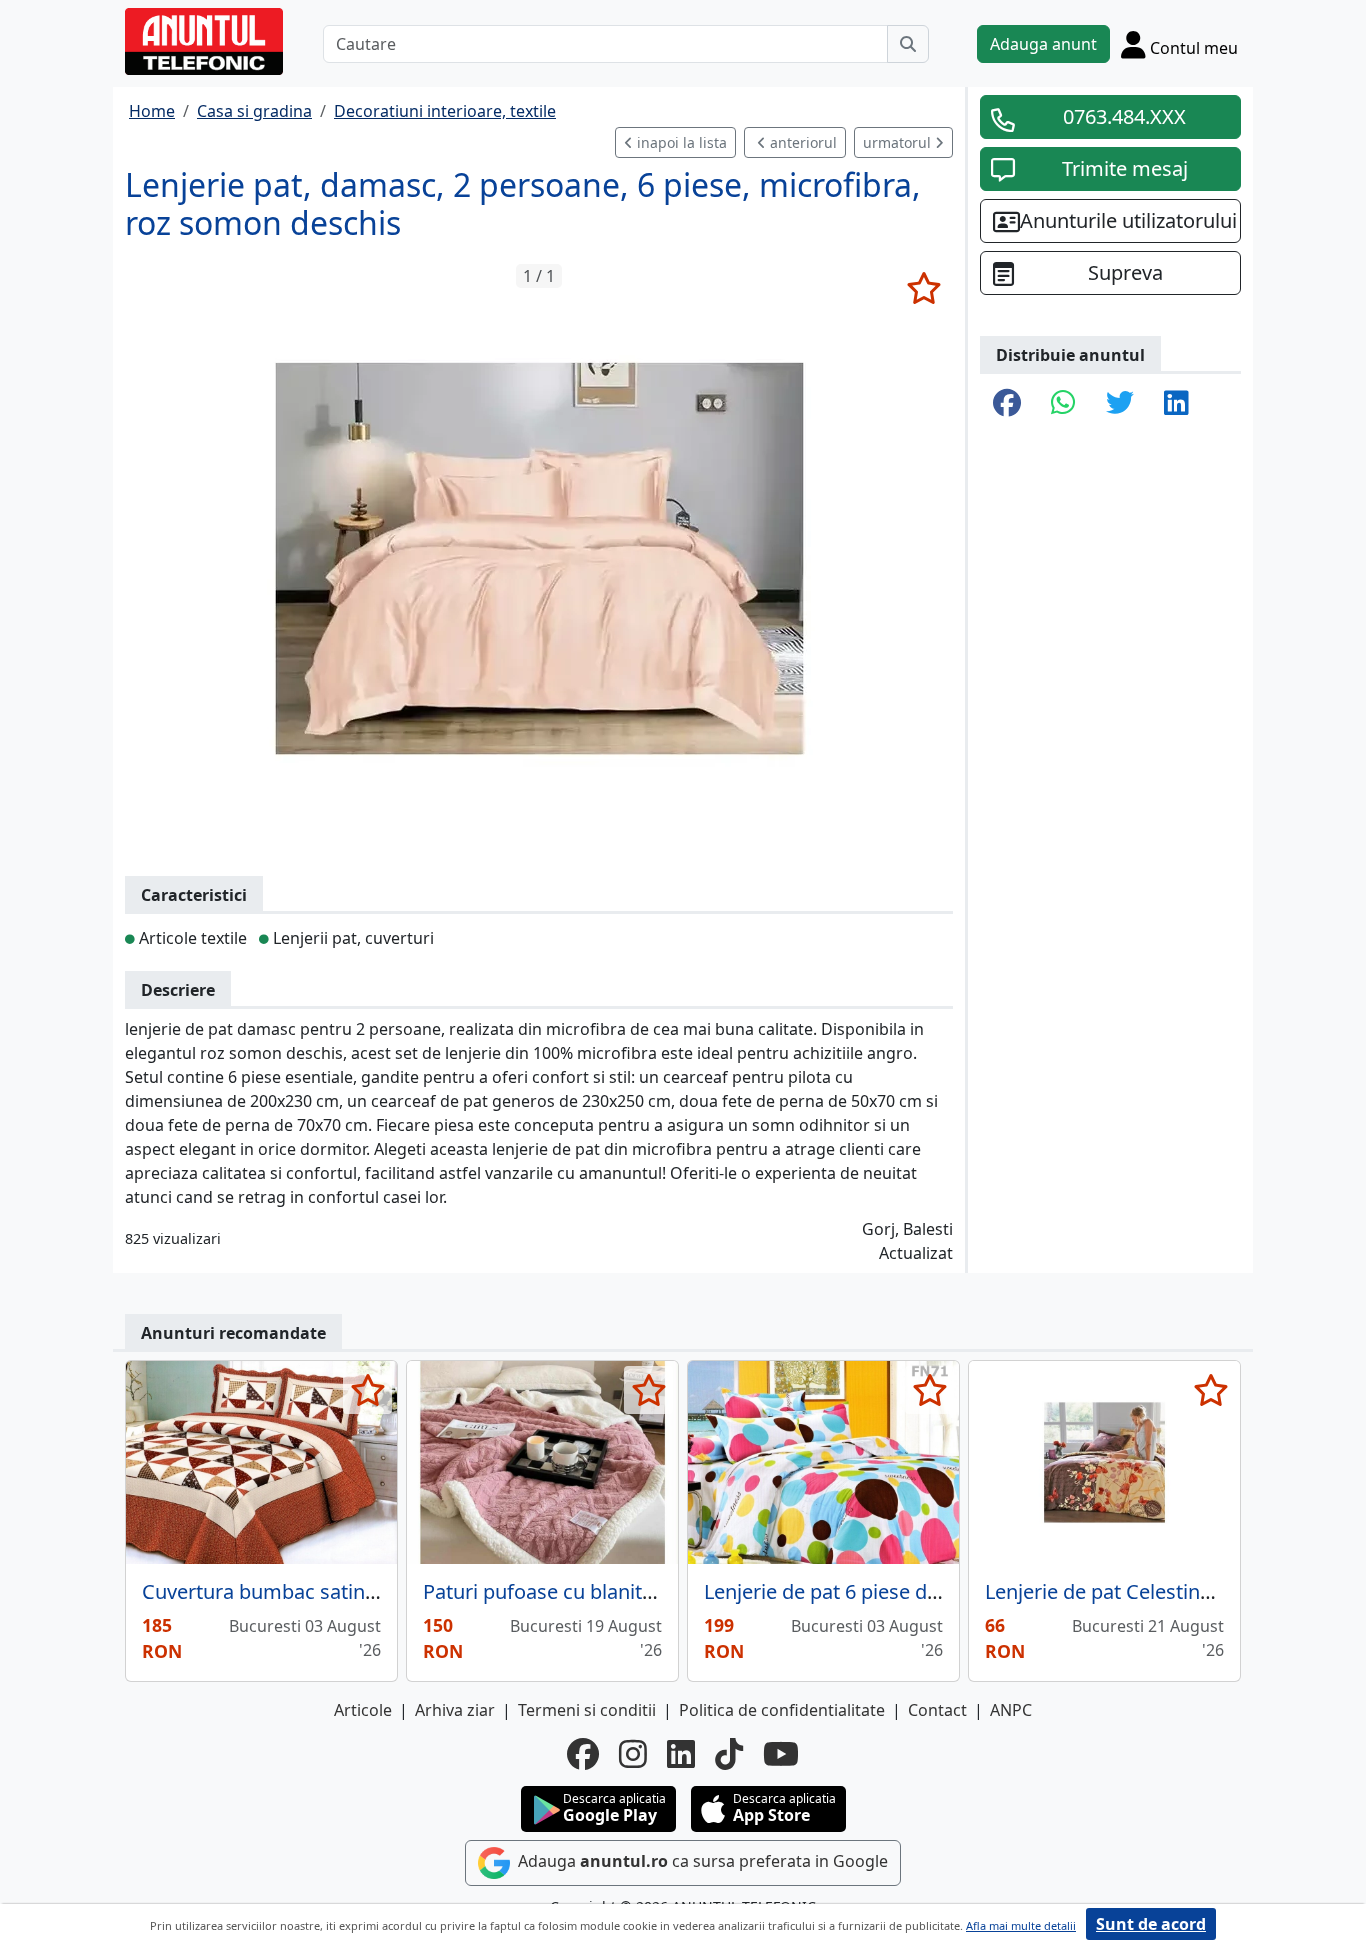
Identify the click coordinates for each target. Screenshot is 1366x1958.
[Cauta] (908, 44)
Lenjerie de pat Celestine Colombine (1151, 1591)
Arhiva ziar (455, 1710)
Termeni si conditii (587, 1710)
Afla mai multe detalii (1021, 1925)
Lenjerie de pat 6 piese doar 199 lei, (865, 1591)
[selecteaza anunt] (923, 288)
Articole (363, 1710)
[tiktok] (729, 1754)
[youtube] (781, 1754)
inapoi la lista (680, 142)
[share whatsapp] (1063, 404)
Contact (937, 1710)
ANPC (1011, 1710)
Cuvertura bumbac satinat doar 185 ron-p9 (338, 1591)
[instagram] (633, 1754)
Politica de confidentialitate (782, 1710)
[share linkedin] (1176, 404)
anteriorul (801, 142)
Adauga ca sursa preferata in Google (701, 1861)
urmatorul (899, 142)
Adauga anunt (1043, 44)
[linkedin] (681, 1754)
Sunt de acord (1151, 1924)
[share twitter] (1120, 404)
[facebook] (583, 1754)
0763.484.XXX (1124, 116)
